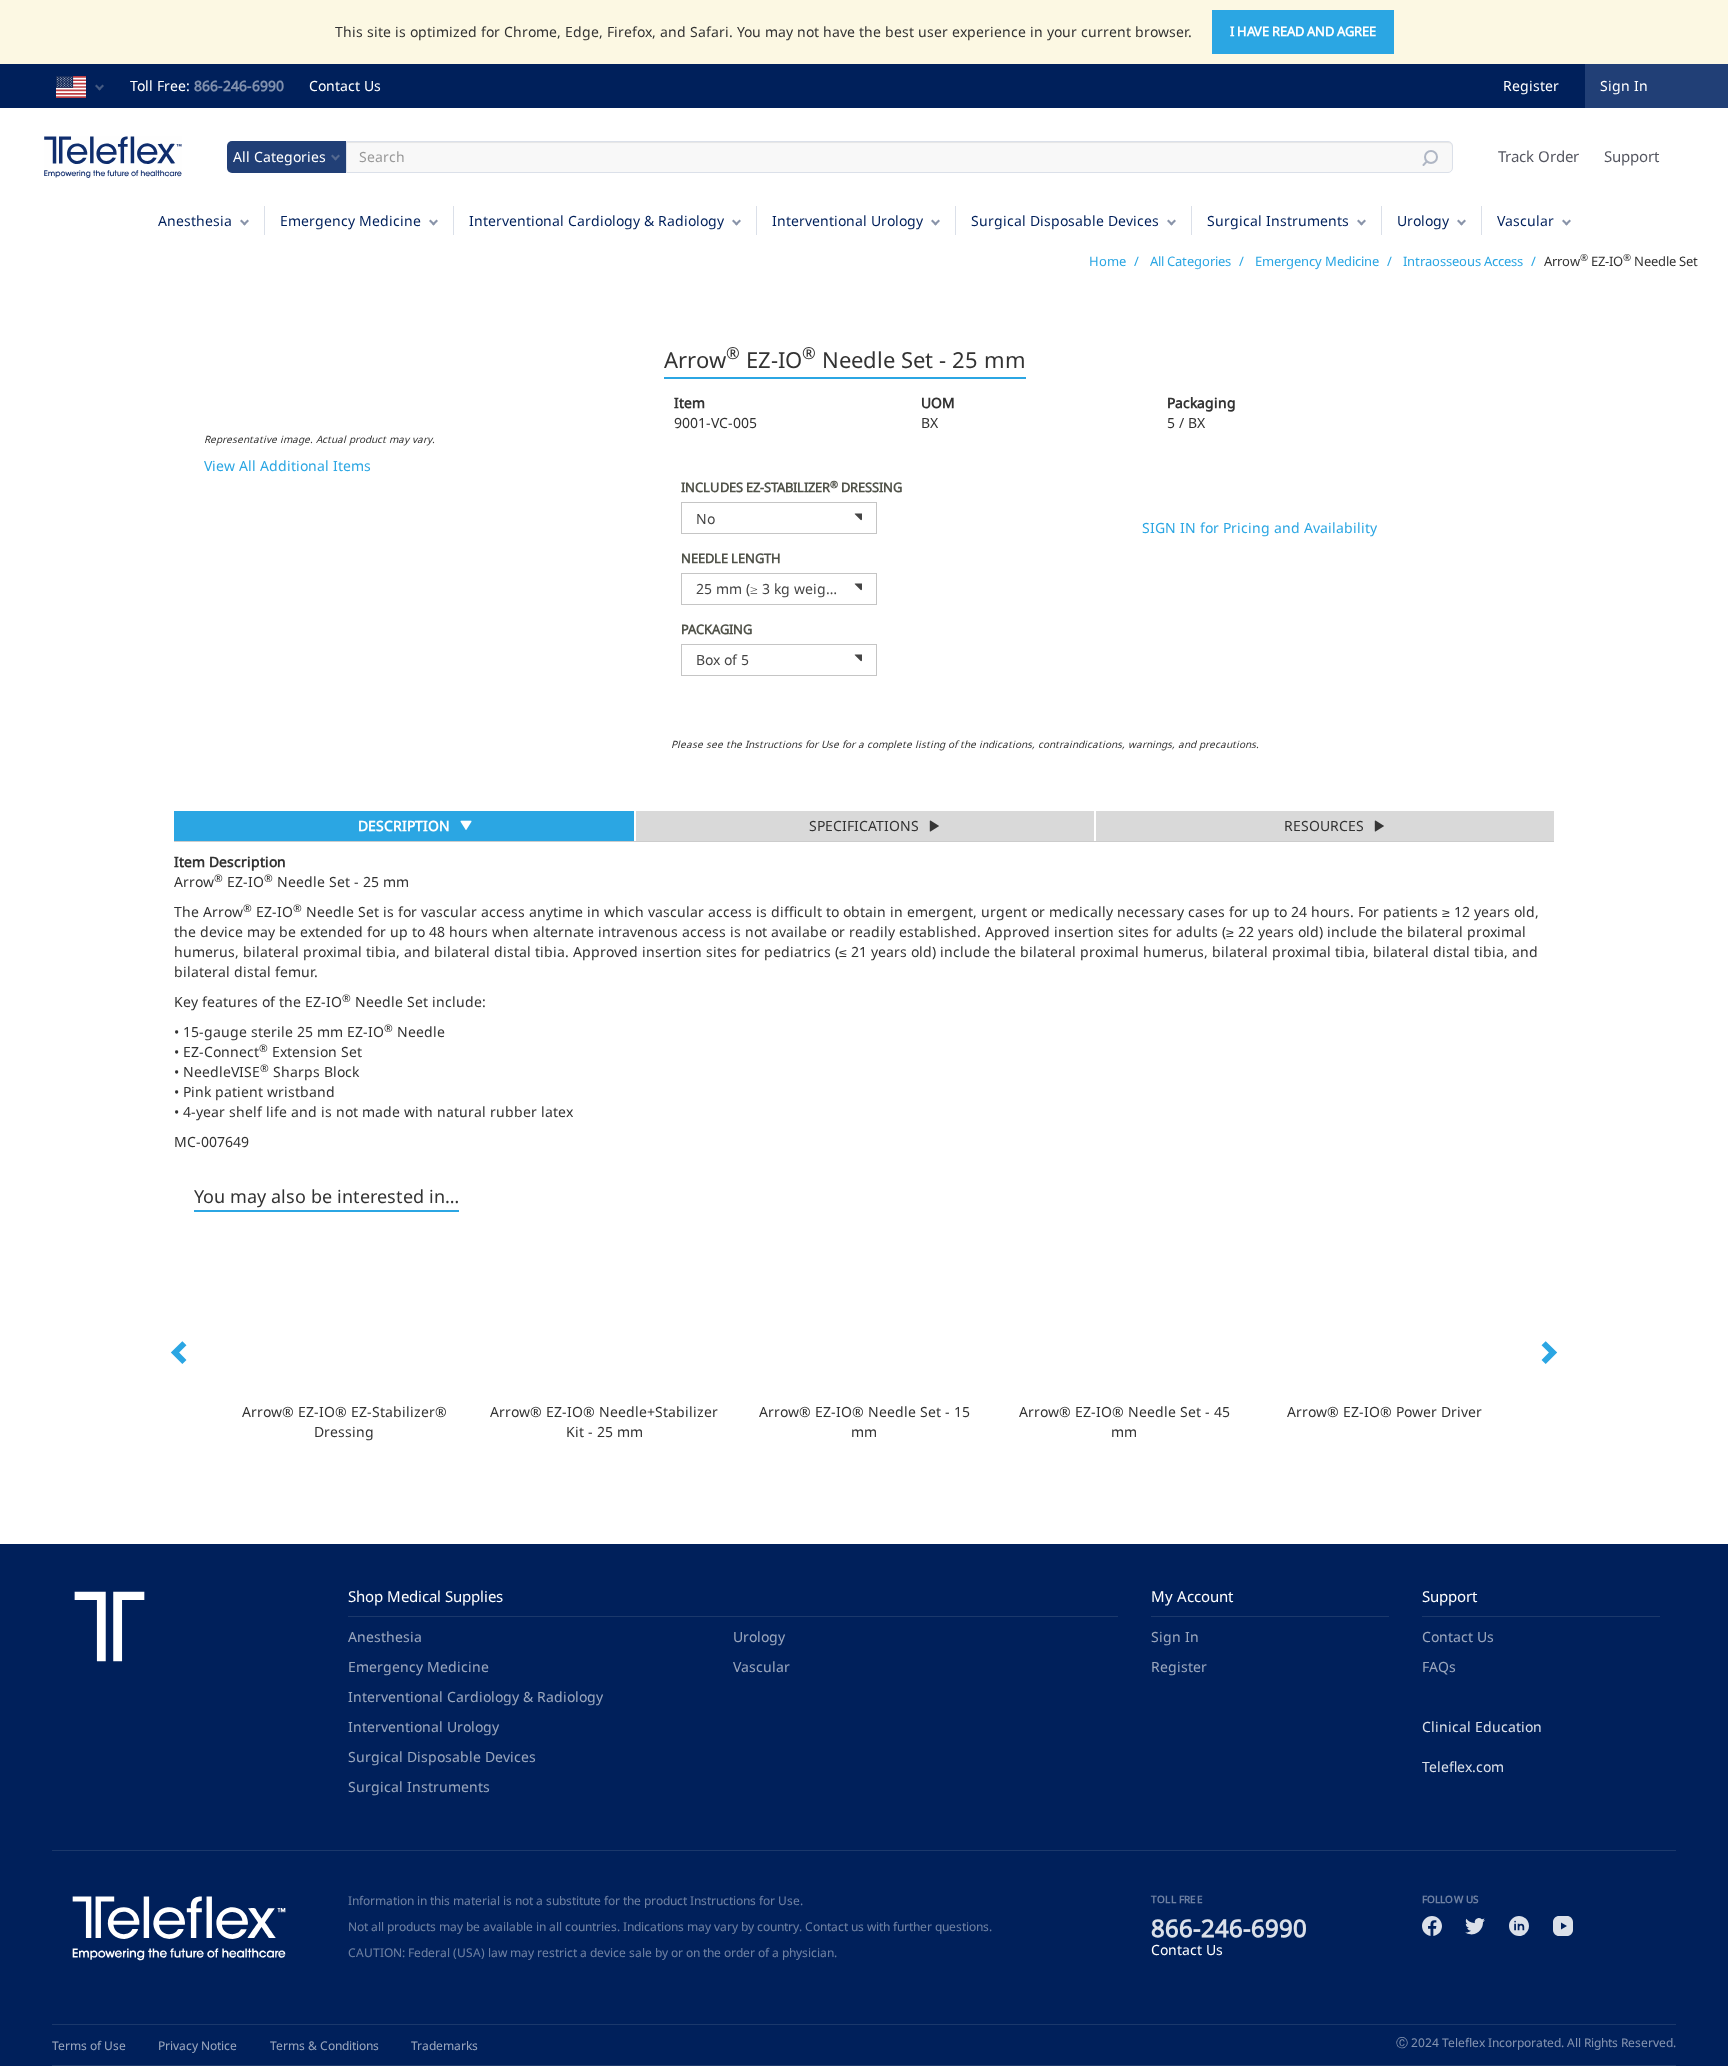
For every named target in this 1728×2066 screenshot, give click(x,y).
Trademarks (444, 2045)
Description (403, 828)
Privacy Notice (197, 2045)
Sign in (1624, 85)
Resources (1324, 825)
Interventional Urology (847, 220)
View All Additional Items (287, 465)
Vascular (1525, 220)
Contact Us (345, 85)
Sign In (1175, 1636)
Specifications (864, 825)
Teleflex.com (1463, 1766)
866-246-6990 (239, 85)
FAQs (1439, 1666)
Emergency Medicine (350, 220)
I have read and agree (1303, 31)
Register (1531, 85)
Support (1631, 156)
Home (1107, 261)
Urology (1423, 220)
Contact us (834, 1926)
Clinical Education (1482, 1726)
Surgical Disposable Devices (1065, 220)
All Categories (1190, 261)
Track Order (1538, 156)
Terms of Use (89, 2045)
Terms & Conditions (324, 2045)
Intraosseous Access (1463, 261)
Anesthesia (195, 220)
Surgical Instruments (1278, 220)
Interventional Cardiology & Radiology (596, 220)
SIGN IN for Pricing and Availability (1259, 527)
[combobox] (779, 518)
